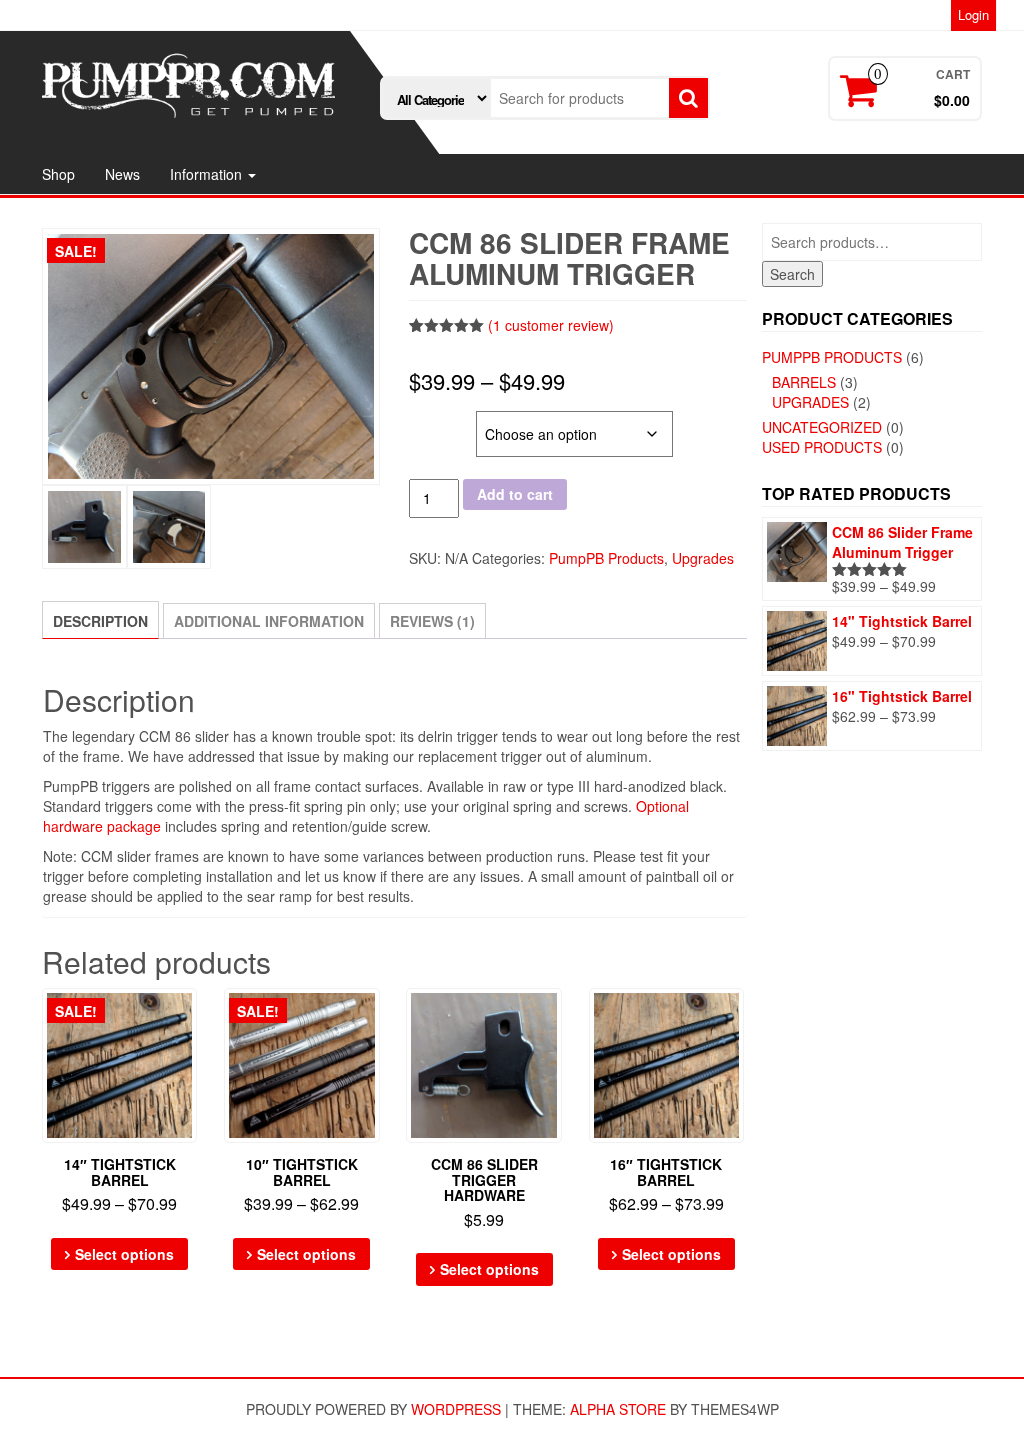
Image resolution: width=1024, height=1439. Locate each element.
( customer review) (551, 325)
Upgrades (703, 558)
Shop (58, 174)
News (122, 174)
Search (792, 274)
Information (208, 174)
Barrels (804, 382)
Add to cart (515, 494)
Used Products (822, 447)
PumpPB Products (606, 558)
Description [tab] (100, 621)
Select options (124, 1254)
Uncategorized (822, 427)
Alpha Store (618, 1409)
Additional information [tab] (269, 621)
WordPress (456, 1409)
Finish (432, 421)
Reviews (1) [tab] (432, 621)
